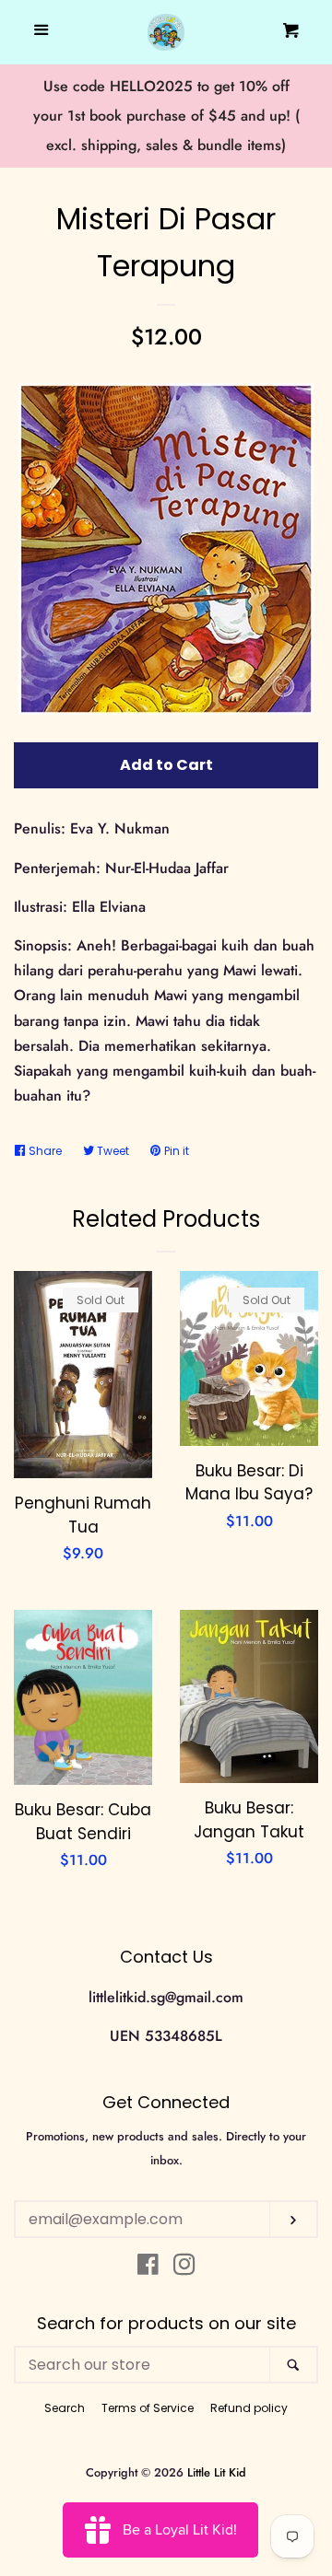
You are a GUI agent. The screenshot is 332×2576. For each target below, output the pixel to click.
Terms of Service (148, 2408)
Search (65, 2408)
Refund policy (249, 2408)
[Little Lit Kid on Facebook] (148, 2268)
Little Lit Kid (217, 2472)
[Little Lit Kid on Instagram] (184, 2268)
